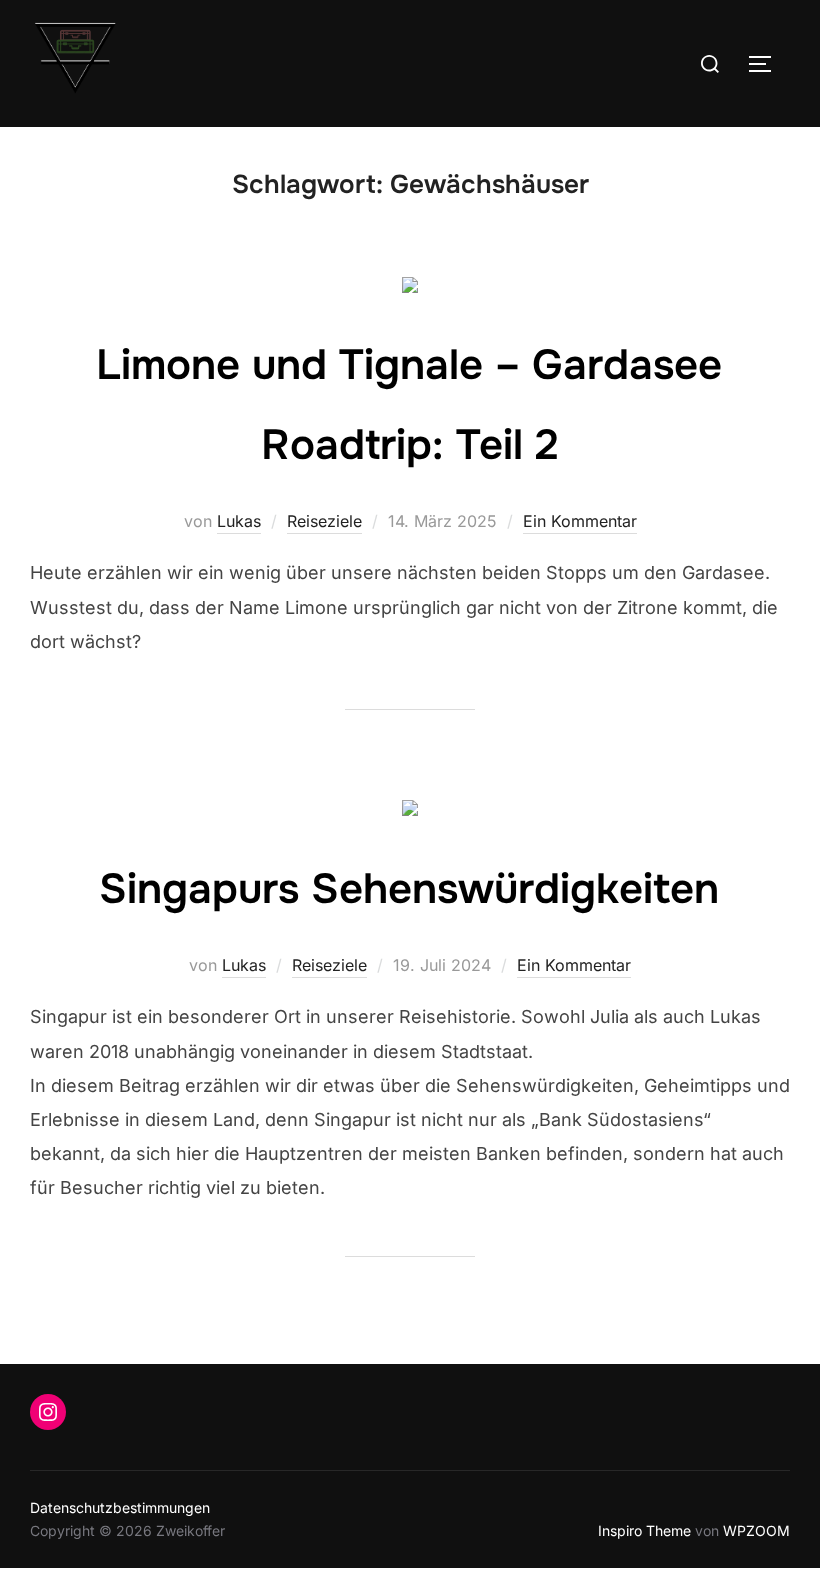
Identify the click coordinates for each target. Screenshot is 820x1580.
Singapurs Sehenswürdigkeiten (409, 889)
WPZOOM (756, 1530)
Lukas (239, 521)
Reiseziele (324, 521)
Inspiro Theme (644, 1530)
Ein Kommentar (580, 521)
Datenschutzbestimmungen (120, 1507)
